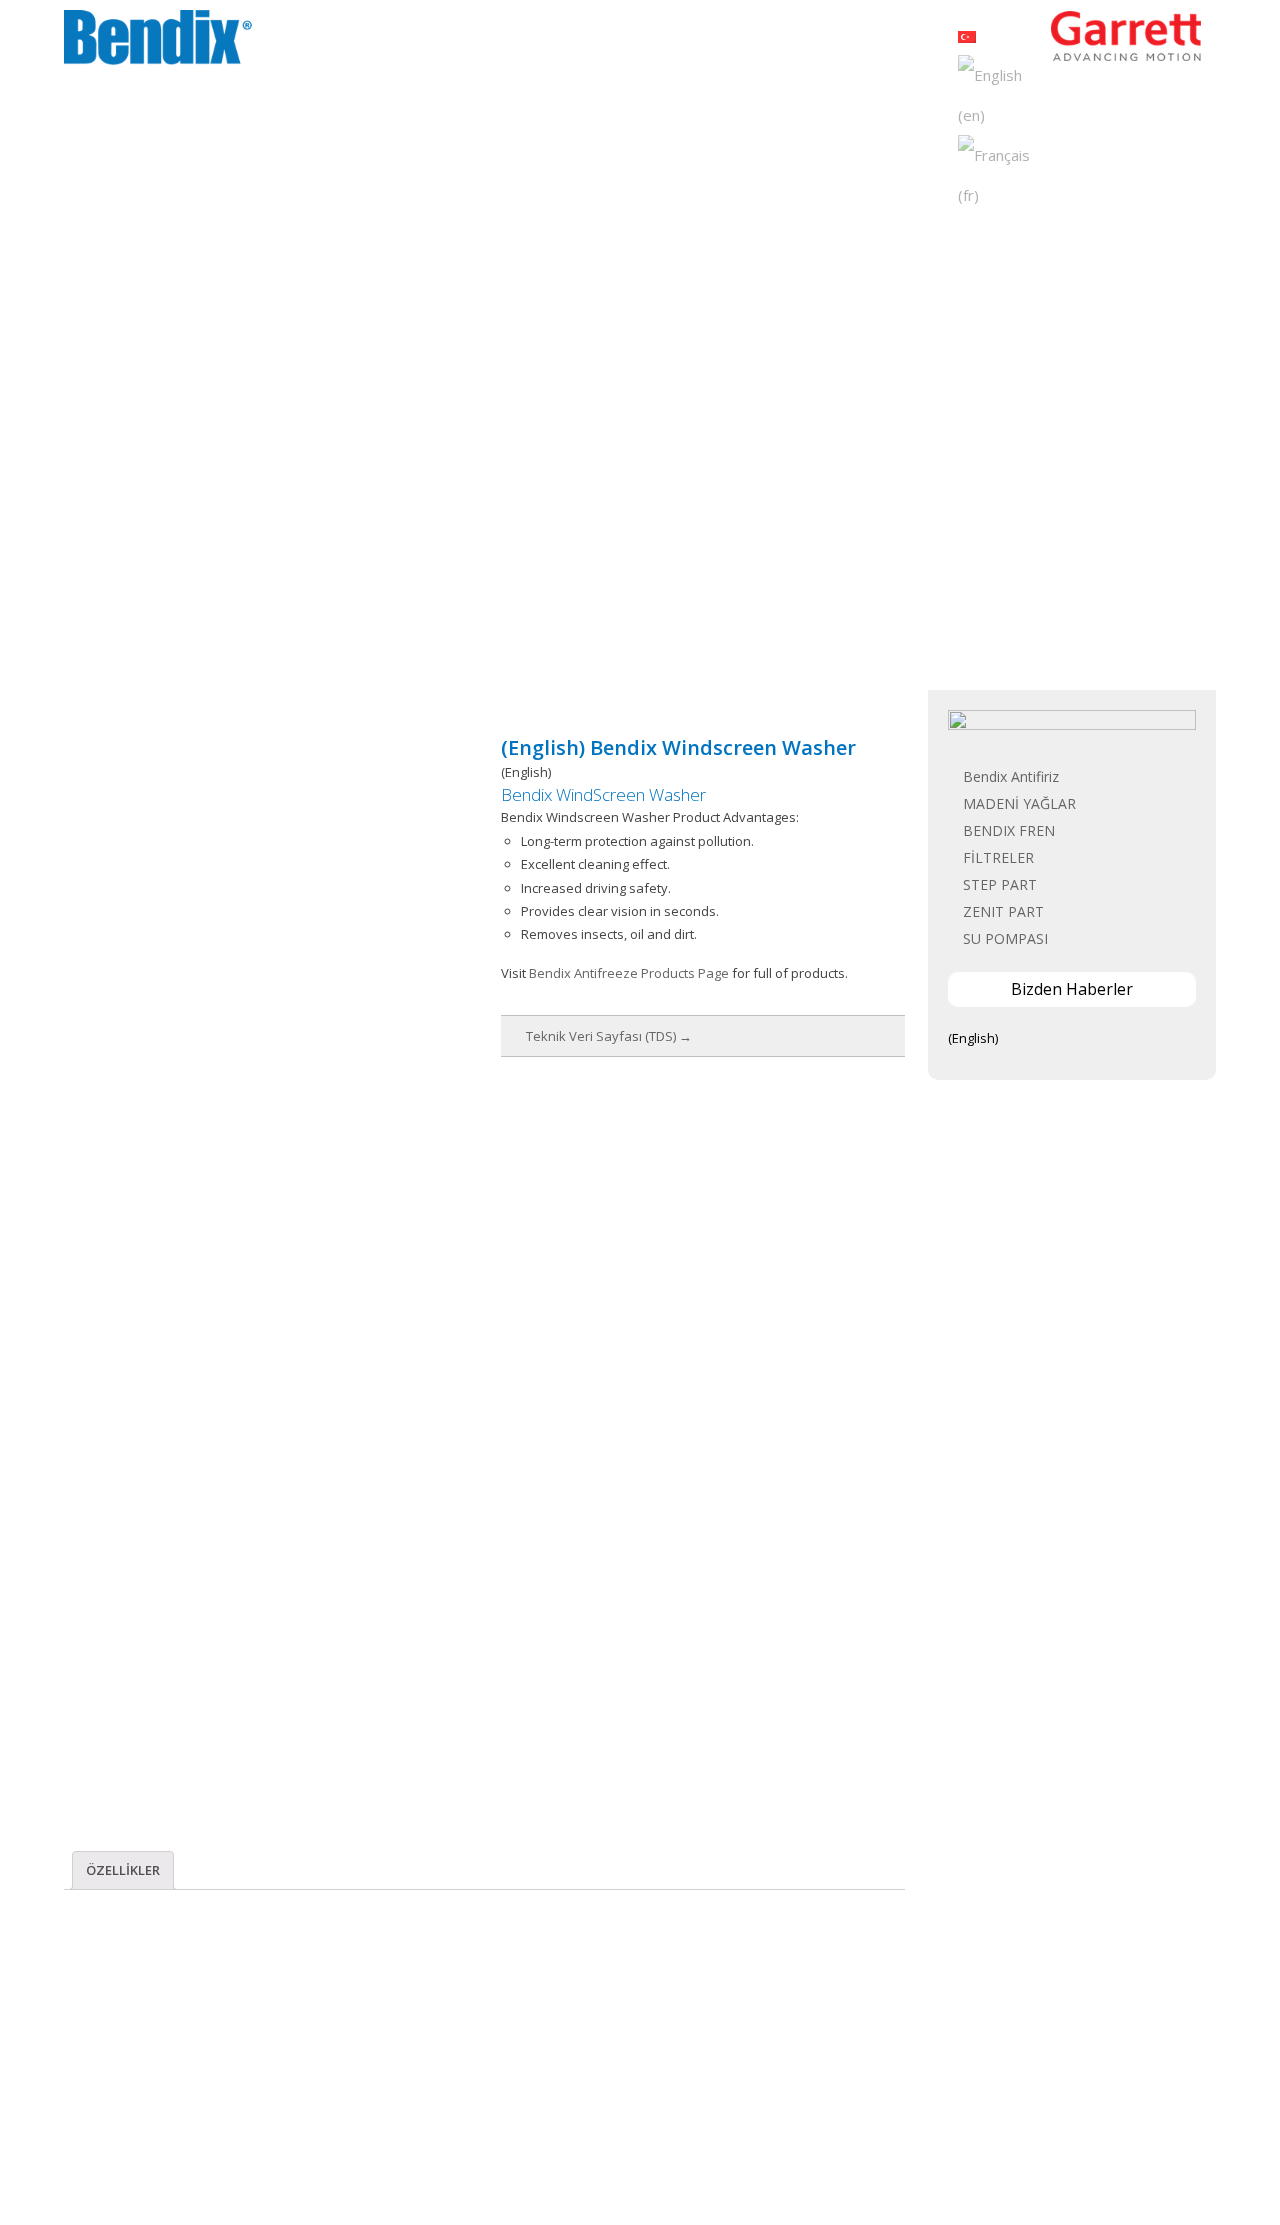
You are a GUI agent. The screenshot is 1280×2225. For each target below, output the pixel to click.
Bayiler (848, 40)
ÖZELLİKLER (123, 1870)
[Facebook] (594, 2147)
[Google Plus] (656, 2147)
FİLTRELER (998, 857)
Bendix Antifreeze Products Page (629, 973)
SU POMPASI (1005, 938)
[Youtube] (687, 2147)
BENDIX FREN (1009, 830)
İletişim (911, 40)
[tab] (123, 1870)
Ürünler (707, 40)
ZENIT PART (1003, 911)
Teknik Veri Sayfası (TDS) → (609, 1036)
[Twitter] (625, 2147)
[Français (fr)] (1000, 173)
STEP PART (1000, 884)
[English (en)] (1000, 93)
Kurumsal (631, 40)
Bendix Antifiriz (1011, 776)
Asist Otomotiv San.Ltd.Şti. (692, 2181)
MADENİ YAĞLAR (1019, 803)
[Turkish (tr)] (967, 35)
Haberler (779, 40)
